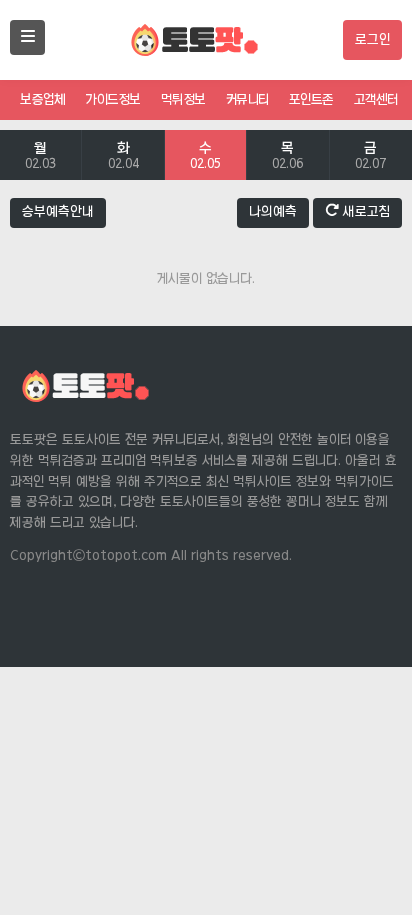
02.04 (123, 155)
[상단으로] (372, 855)
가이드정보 (113, 99)
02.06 (287, 155)
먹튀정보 (183, 99)
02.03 (40, 155)
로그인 (372, 39)
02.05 (205, 155)
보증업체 (42, 99)
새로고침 (364, 211)
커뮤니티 (247, 99)
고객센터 (376, 99)
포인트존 (311, 99)
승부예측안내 (58, 211)
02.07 (370, 155)
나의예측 (273, 211)
